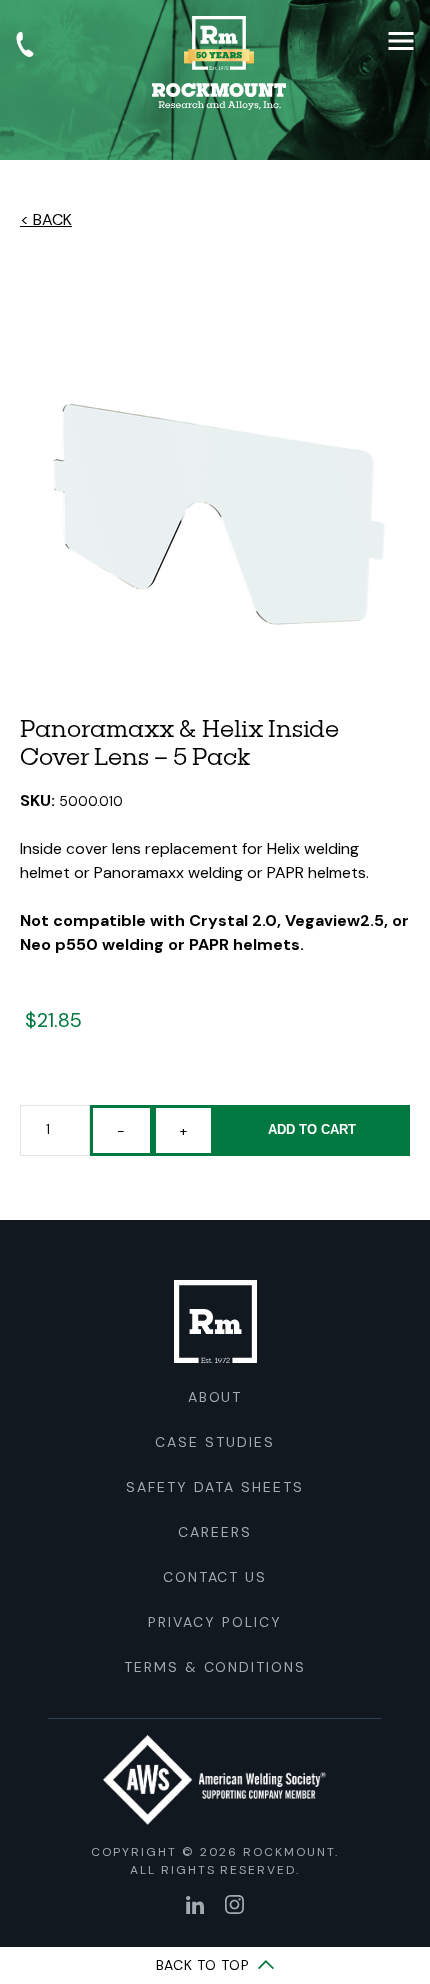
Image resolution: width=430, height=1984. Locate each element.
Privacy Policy (214, 1622)
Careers (215, 1532)
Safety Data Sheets (214, 1487)
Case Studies (215, 1442)
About (215, 1397)
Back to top (205, 1965)
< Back (46, 219)
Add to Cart (312, 1129)
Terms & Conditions (215, 1667)
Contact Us (215, 1577)
